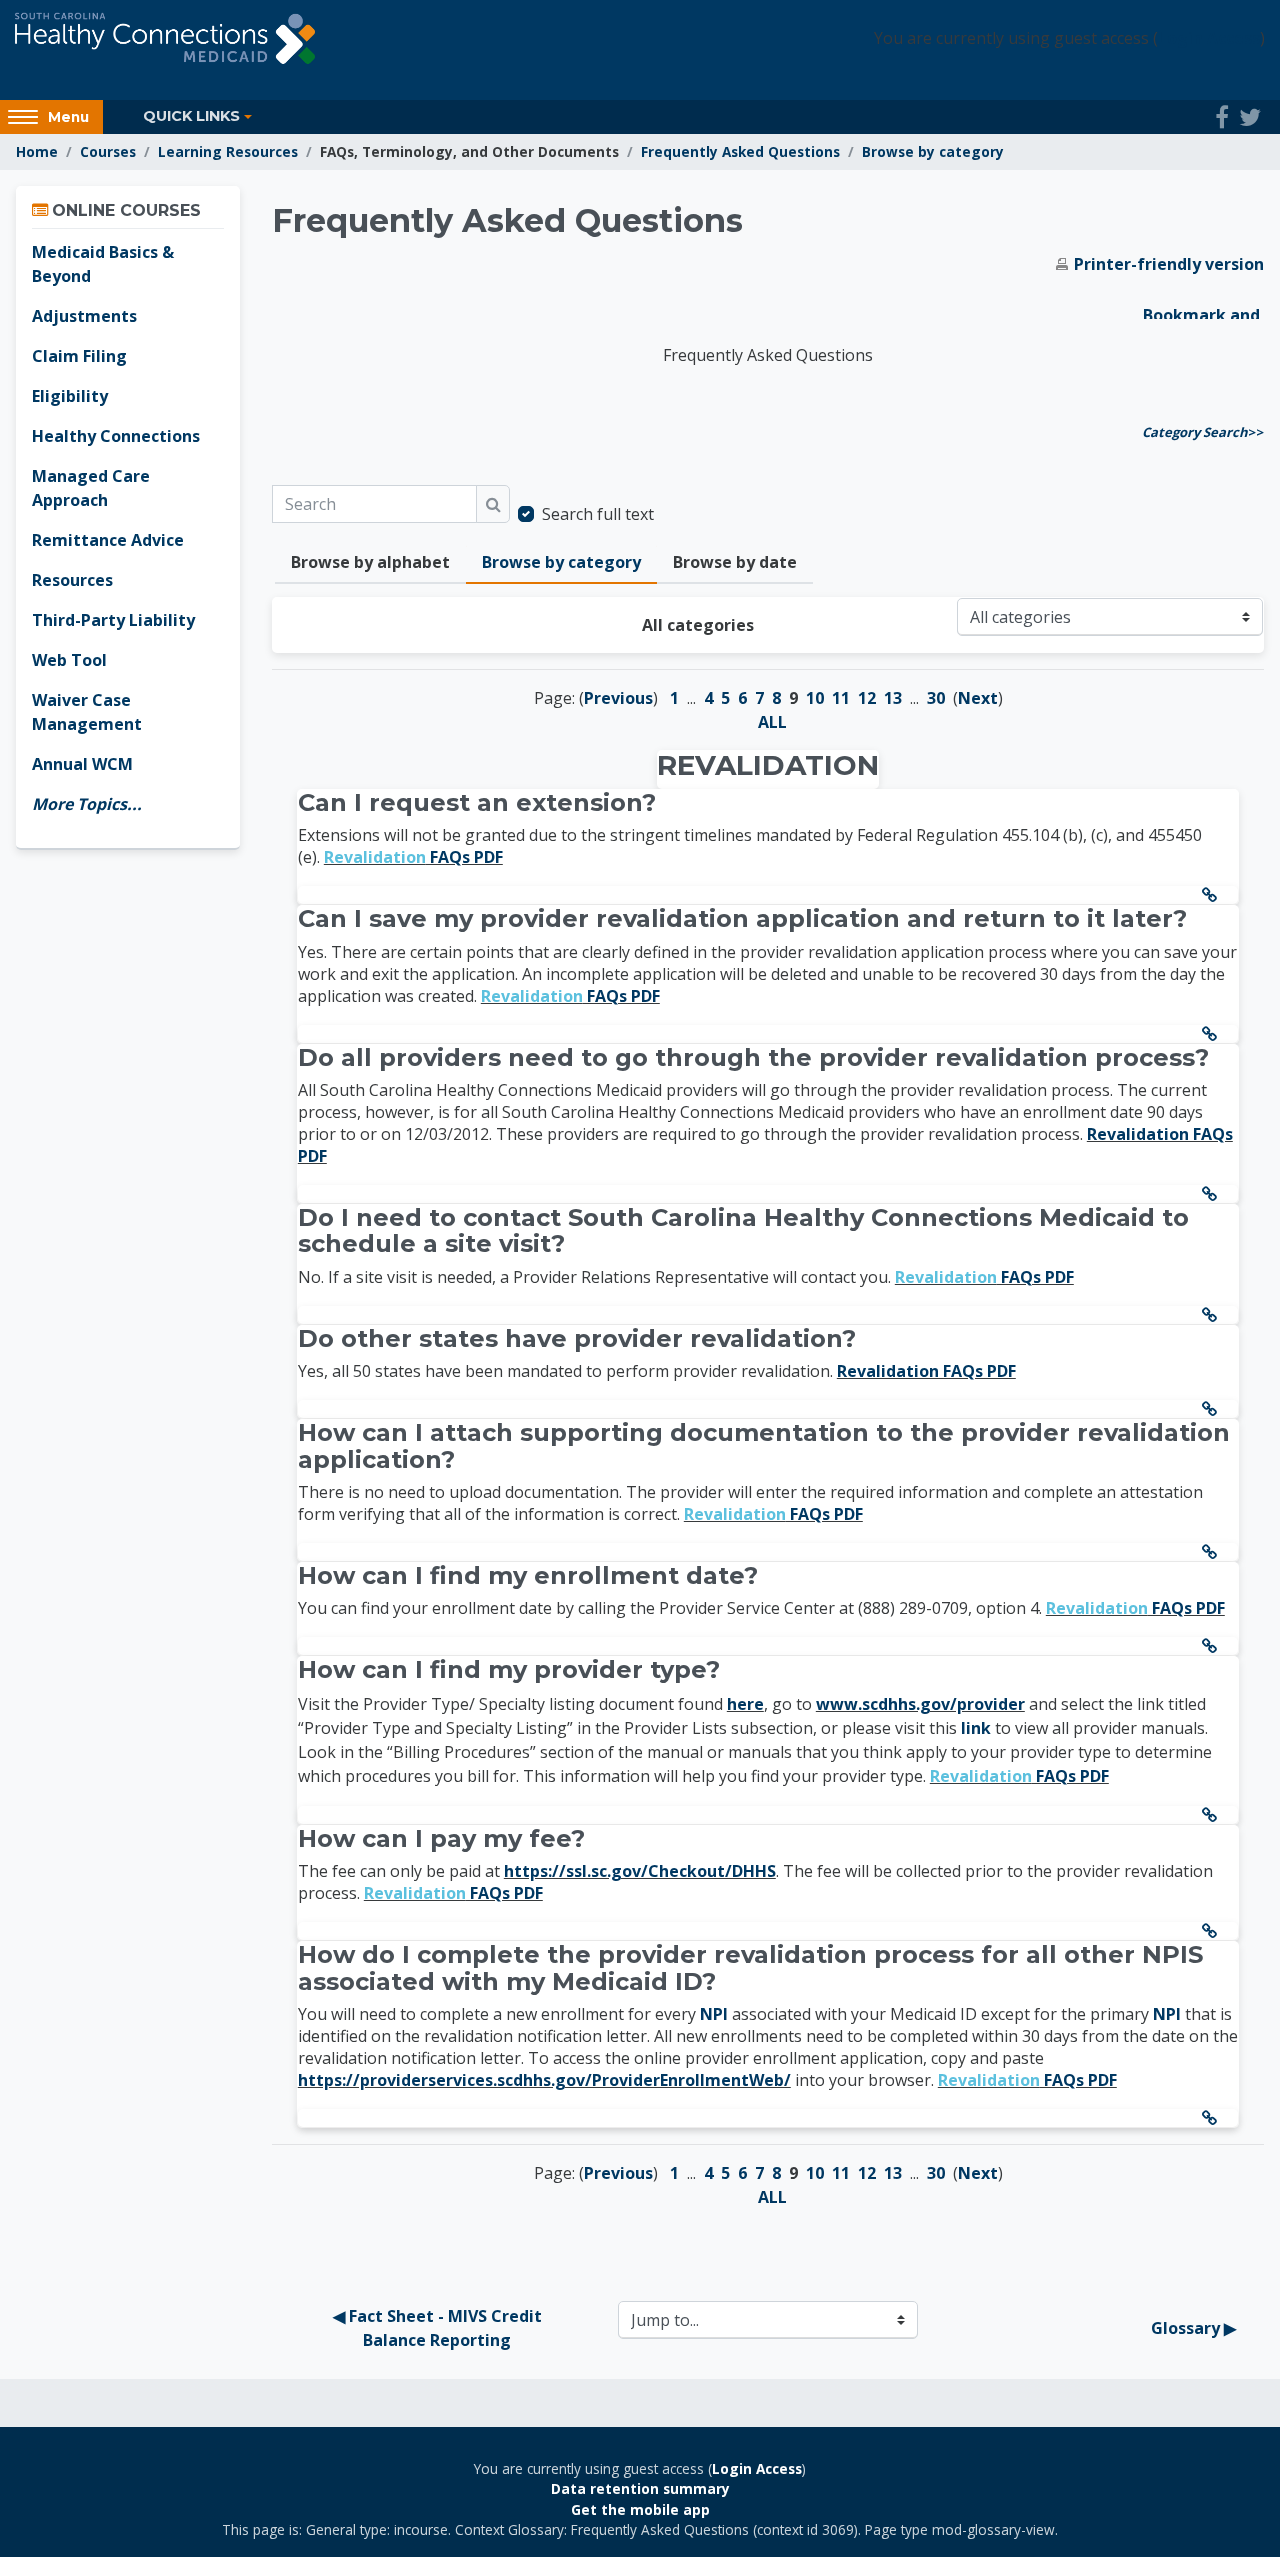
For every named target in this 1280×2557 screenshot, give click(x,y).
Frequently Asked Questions (740, 151)
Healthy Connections (116, 436)
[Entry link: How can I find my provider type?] (1213, 1815)
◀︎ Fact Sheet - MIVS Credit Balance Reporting (439, 2328)
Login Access (1209, 38)
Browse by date (735, 562)
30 (936, 698)
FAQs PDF (413, 857)
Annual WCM (82, 764)
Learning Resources (228, 151)
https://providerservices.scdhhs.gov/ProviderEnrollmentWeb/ (544, 2080)
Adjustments (84, 316)
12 (867, 698)
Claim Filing (79, 356)
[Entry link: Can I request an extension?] (1213, 895)
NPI (714, 2014)
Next (978, 698)
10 (815, 698)
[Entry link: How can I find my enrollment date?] (1213, 1646)
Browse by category (933, 151)
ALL (772, 722)
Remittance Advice (108, 540)
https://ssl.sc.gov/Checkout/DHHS (640, 1871)
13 (893, 698)
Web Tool (69, 660)
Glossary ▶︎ (1193, 2328)
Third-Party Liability (113, 620)
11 (841, 698)
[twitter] (1250, 117)
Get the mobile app (640, 2509)
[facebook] (1222, 117)
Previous (618, 698)
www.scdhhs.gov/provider (920, 1704)
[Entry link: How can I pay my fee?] (1213, 1931)
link (976, 1728)
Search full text (598, 514)
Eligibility (70, 396)
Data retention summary (640, 2488)
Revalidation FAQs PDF (926, 1371)
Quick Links (191, 116)
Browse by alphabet (370, 562)
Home (37, 151)
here (745, 1704)
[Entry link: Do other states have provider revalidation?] (1213, 1409)
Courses (108, 151)
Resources (72, 580)
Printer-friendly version (1169, 264)
